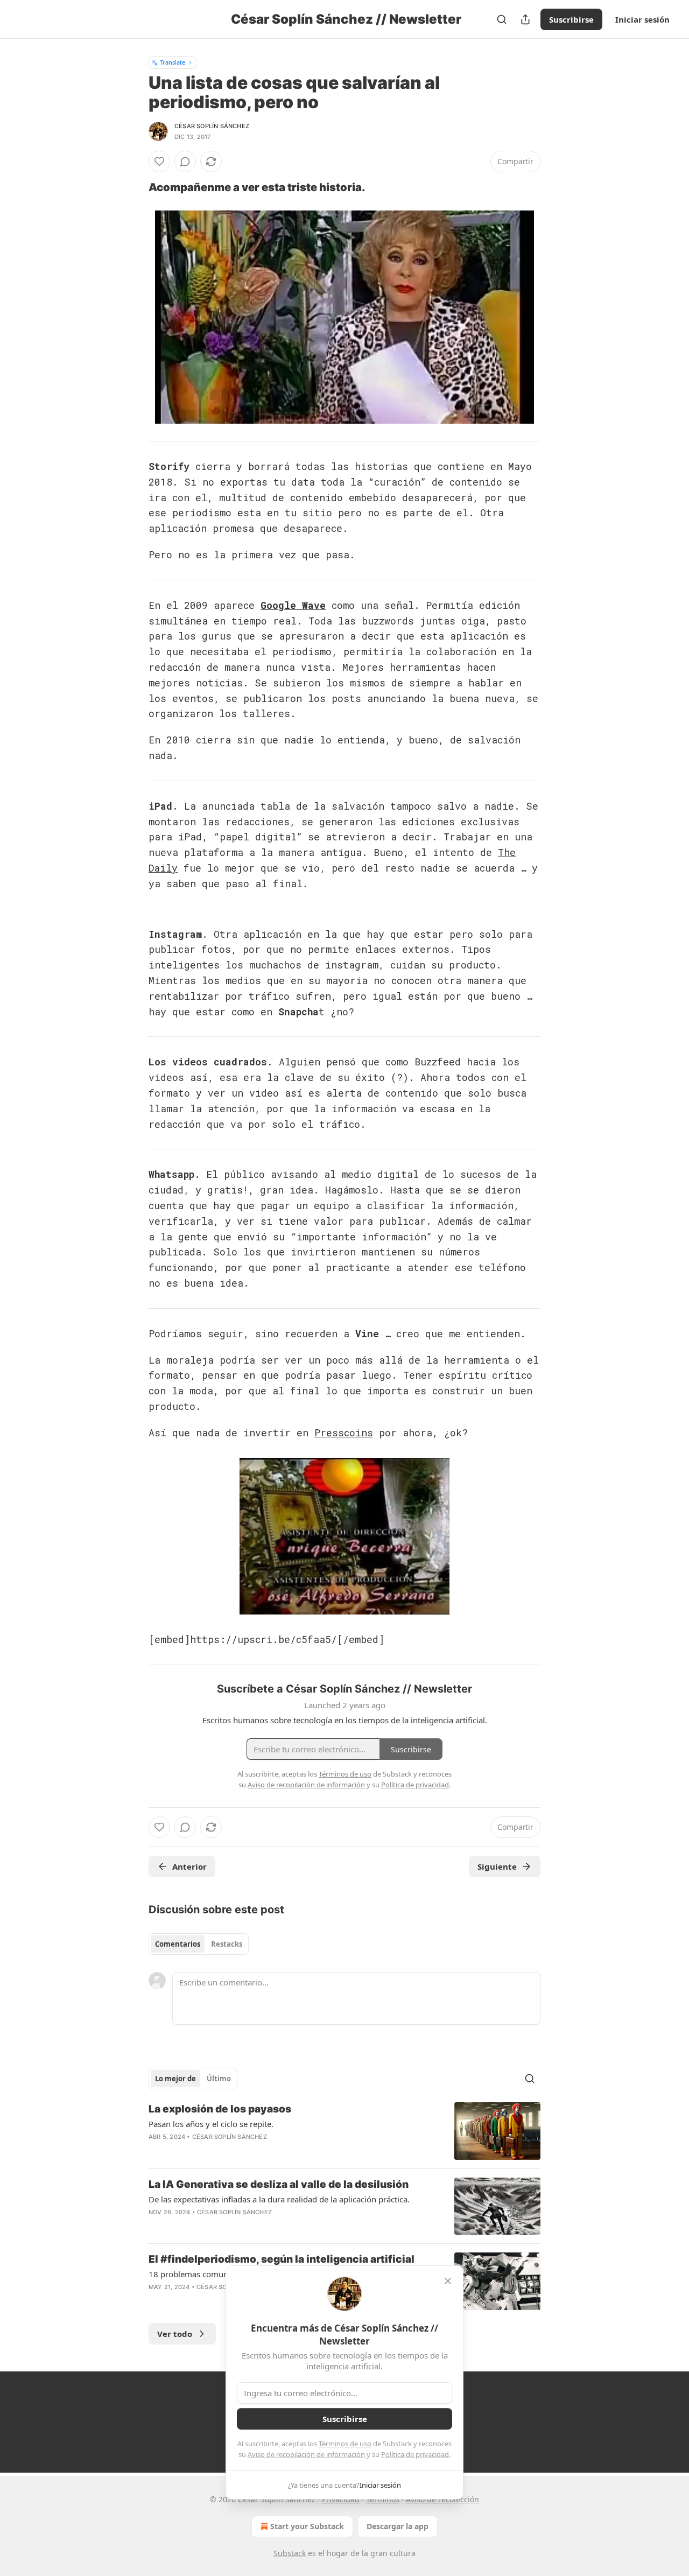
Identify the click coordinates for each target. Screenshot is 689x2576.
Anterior (189, 1866)
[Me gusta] (159, 162)
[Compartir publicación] (525, 19)
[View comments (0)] (185, 162)
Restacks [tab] (227, 1944)
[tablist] (199, 1944)
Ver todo (175, 2334)
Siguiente (497, 1866)
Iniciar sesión (642, 19)
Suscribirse (571, 19)
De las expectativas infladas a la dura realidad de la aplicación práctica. (279, 2199)
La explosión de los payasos (220, 2109)
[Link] (133, 187)
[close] (448, 2281)
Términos (383, 2499)
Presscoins (344, 1433)
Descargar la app (398, 2526)
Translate (173, 62)
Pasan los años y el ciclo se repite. (211, 2124)
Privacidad (341, 2499)
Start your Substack (307, 2526)
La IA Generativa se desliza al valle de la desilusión (279, 2184)
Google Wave (293, 605)
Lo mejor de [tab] (175, 2079)
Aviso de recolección (442, 2499)
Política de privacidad (415, 2454)
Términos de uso (345, 2444)
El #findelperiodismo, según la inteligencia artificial (282, 2259)
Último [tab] (219, 2079)
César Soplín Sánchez (212, 126)
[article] (344, 2131)
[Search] (502, 19)
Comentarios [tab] (178, 1944)
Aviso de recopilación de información (306, 2454)
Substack (290, 2553)
